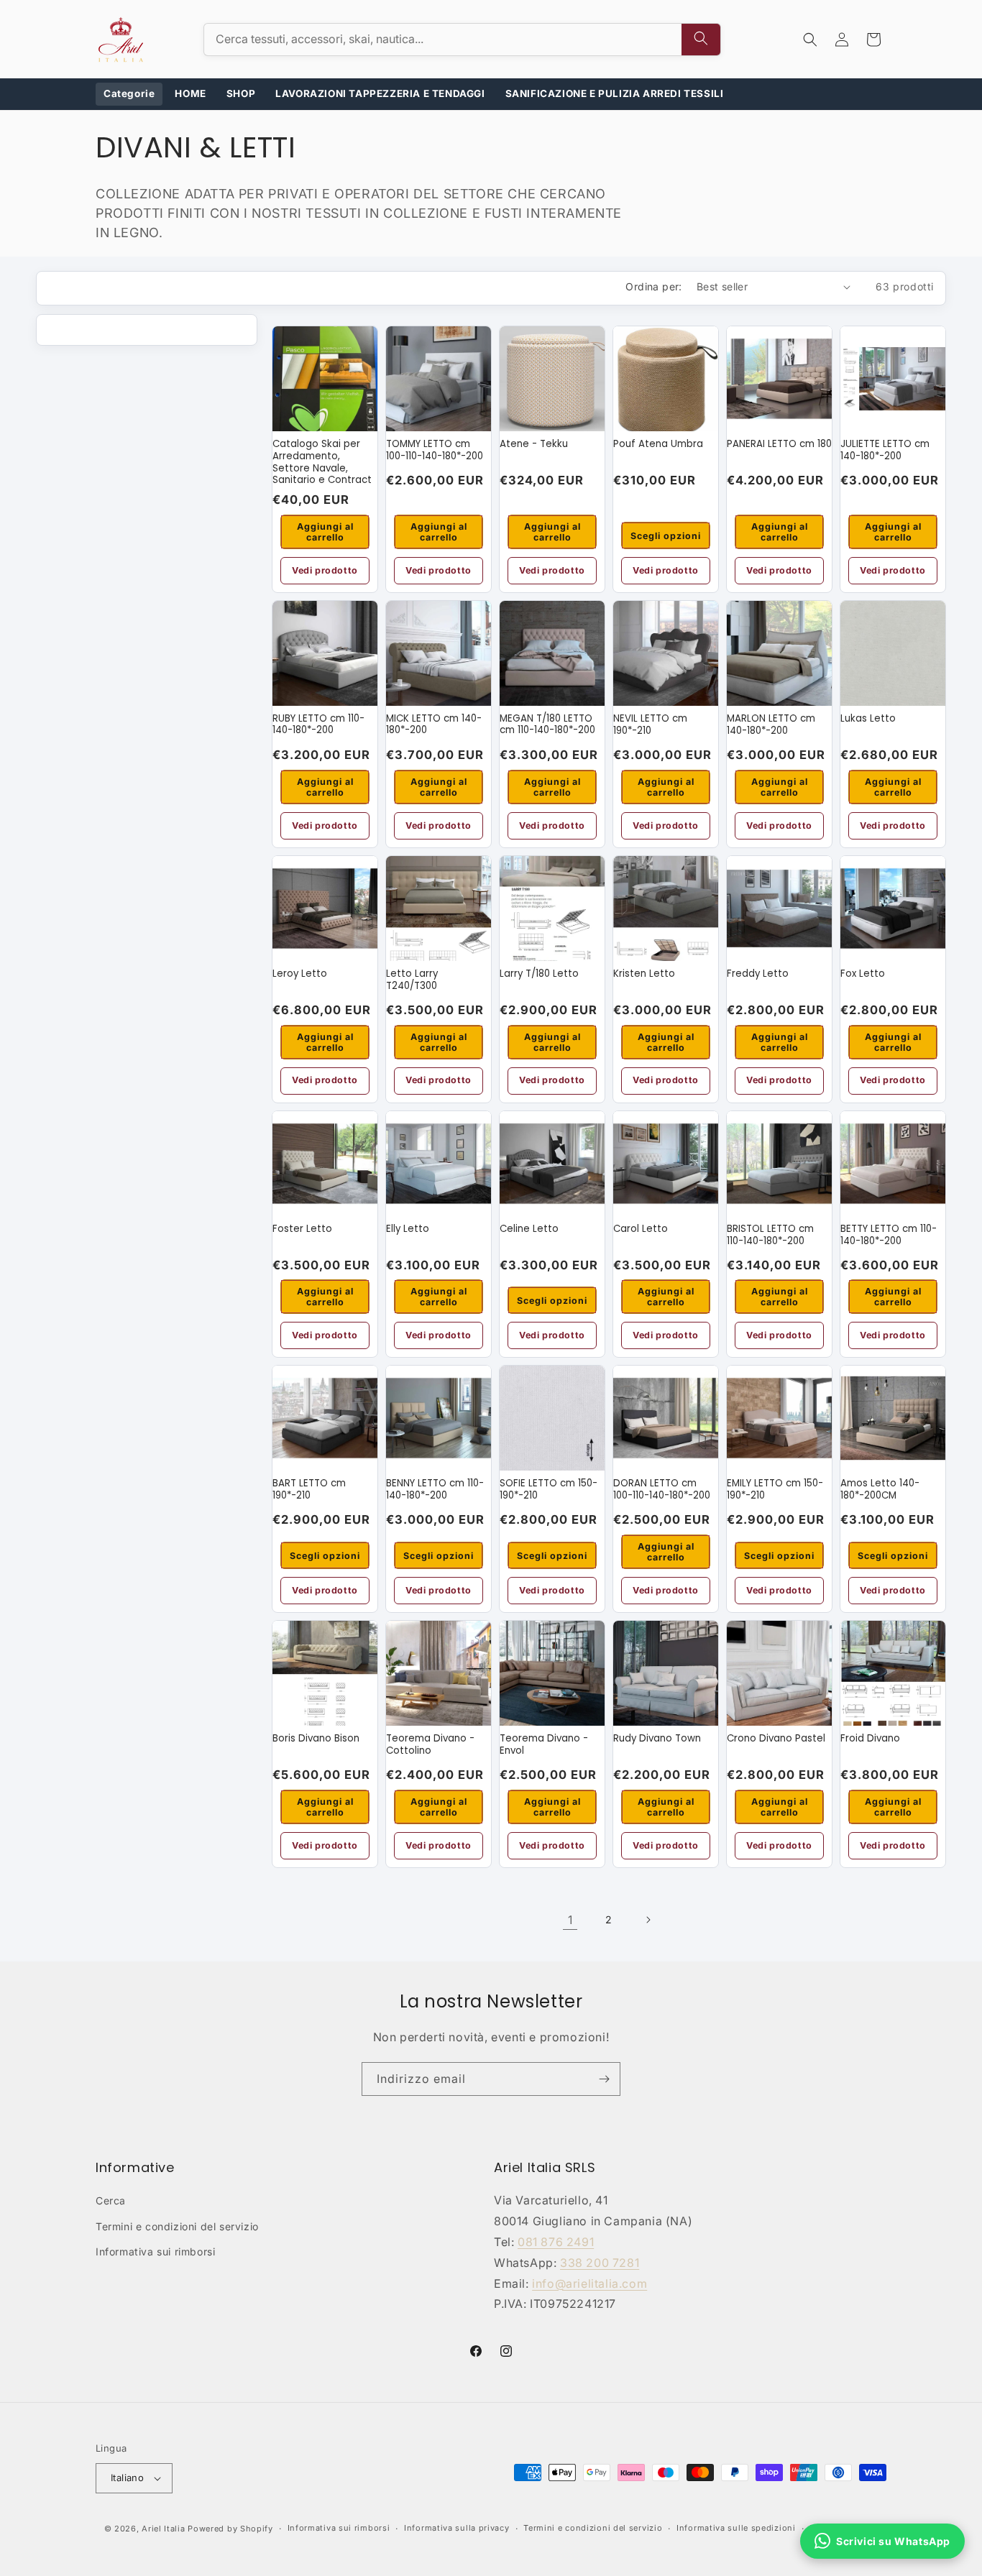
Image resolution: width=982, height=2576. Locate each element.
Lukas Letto (868, 719)
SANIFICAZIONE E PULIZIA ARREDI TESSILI (615, 93)
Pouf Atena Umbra (658, 445)
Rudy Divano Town (657, 1739)
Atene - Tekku (534, 445)
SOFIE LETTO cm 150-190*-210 (549, 1490)
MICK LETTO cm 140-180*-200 (434, 725)
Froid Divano (870, 1739)
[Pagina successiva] (648, 1920)
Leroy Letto (300, 974)
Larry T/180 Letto (539, 974)
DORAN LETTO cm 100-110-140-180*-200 (662, 1490)
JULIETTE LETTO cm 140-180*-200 (885, 450)
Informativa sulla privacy (457, 2528)
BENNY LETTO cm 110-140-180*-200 (435, 1490)
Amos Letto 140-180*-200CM (880, 1490)
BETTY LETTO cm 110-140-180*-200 (889, 1235)
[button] (810, 40)
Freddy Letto (758, 974)
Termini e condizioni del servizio (177, 2226)
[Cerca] (701, 40)
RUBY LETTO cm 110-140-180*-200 (318, 725)
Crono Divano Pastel (776, 1739)
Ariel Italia (163, 2529)
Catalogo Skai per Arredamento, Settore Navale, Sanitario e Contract (322, 462)
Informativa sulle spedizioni (736, 2528)
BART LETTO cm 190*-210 (309, 1490)
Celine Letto (529, 1229)
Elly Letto (408, 1229)
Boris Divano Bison (316, 1739)
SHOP (241, 93)
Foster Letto (302, 1229)
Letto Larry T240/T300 (412, 980)
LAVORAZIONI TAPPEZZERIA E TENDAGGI (380, 93)
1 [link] (570, 1920)
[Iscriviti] (604, 2079)
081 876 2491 (556, 2242)
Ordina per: (653, 286)
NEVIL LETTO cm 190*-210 (650, 725)
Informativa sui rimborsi (155, 2251)
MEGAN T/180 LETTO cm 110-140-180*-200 (547, 725)
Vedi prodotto (325, 570)
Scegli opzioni (666, 536)
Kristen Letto (644, 974)
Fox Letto (863, 974)
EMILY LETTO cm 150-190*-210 (775, 1490)
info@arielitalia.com (589, 2283)
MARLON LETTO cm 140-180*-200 (771, 725)
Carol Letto (641, 1229)
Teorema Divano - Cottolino (430, 1745)
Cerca (111, 2200)
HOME (190, 93)
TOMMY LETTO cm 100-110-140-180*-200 (435, 450)
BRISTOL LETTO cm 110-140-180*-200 (770, 1235)
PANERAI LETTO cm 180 (779, 445)
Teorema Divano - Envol (544, 1745)
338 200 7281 (600, 2263)
